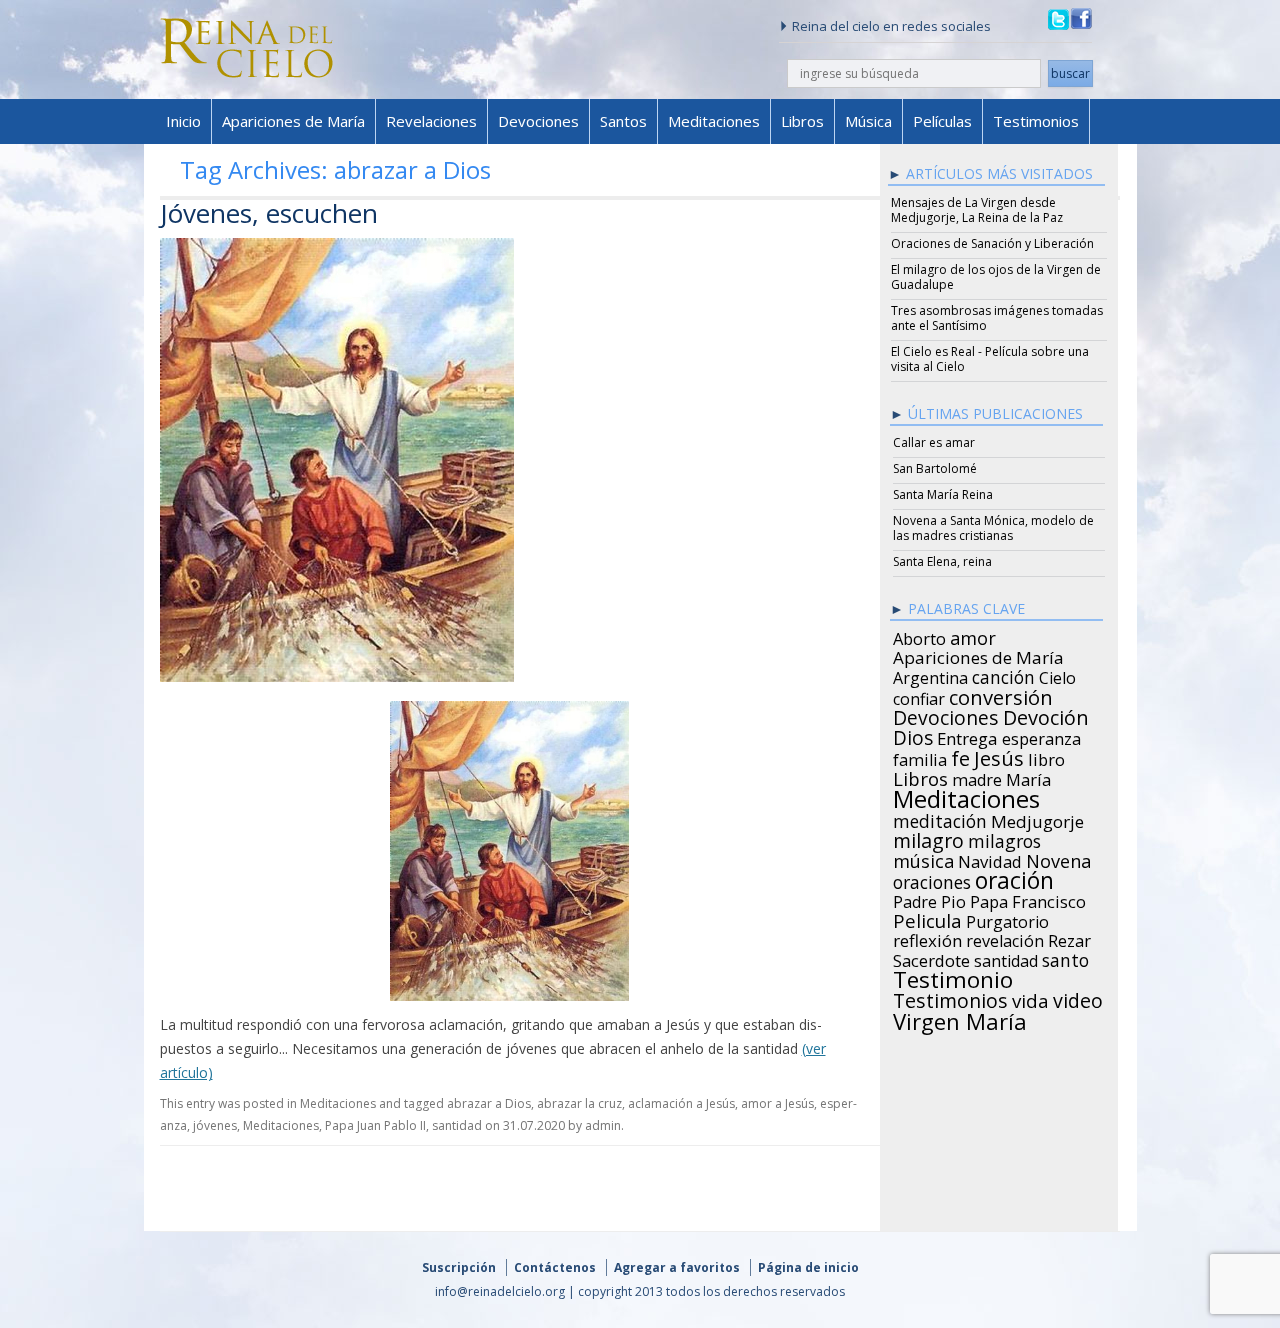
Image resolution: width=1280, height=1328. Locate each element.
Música (868, 121)
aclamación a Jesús (681, 1103)
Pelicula (927, 918)
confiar (919, 696)
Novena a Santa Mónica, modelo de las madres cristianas (993, 528)
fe (960, 756)
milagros (1004, 838)
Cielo (1057, 675)
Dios (913, 735)
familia (920, 757)
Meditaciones (714, 121)
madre (977, 777)
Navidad (990, 859)
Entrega (967, 736)
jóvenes (215, 1125)
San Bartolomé (935, 468)
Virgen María (960, 1018)
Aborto (919, 636)
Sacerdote (931, 958)
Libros (802, 121)
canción (1003, 674)
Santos (623, 121)
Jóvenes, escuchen (269, 213)
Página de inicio (808, 1267)
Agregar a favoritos (677, 1267)
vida (1030, 998)
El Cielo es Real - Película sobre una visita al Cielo (990, 359)
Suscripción (459, 1267)
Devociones (538, 121)
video (1078, 998)
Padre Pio (929, 899)
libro (1046, 757)
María (1028, 777)
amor (973, 635)
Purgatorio (1007, 919)
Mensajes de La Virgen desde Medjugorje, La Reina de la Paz (977, 210)
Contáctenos (555, 1267)
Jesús (999, 755)
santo (1065, 957)
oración (1014, 878)
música (923, 858)
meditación (940, 818)
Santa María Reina (943, 494)
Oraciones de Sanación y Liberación (992, 243)
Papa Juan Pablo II (375, 1125)
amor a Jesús (777, 1103)
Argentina (930, 675)
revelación (1005, 938)
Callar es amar (934, 442)
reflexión (927, 938)
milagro (928, 838)
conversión (1001, 694)
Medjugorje (1037, 819)
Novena (1058, 858)
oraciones (932, 879)
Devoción (1046, 715)
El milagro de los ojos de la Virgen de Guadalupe (996, 277)
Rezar (1069, 938)
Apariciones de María (293, 121)
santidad (457, 1125)
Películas (942, 121)
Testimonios (1036, 121)
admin (603, 1125)
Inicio (183, 121)
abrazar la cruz (579, 1103)
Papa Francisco (1028, 899)
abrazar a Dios (489, 1103)
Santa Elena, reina (942, 561)
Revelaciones (431, 121)
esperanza (1041, 736)
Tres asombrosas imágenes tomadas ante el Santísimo (997, 318)
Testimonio (953, 977)
